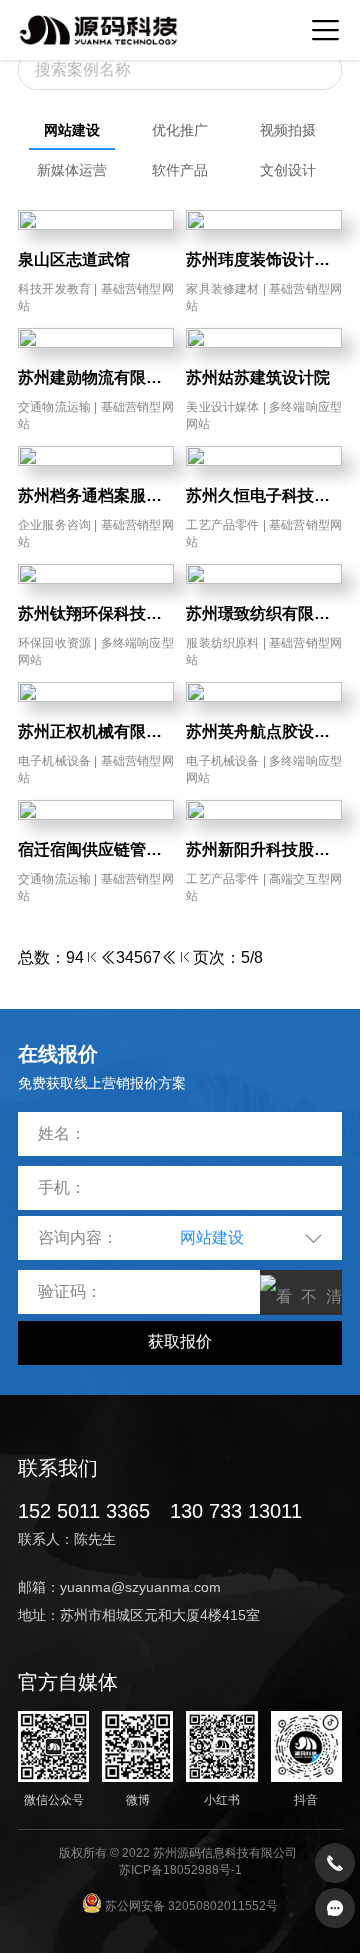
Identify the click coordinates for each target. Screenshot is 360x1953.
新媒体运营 (72, 170)
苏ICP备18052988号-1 (180, 1870)
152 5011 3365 (84, 1511)
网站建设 (72, 130)
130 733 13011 (236, 1511)
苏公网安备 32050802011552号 (190, 1906)
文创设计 (288, 170)
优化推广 (180, 130)
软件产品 (180, 170)
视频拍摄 (288, 130)
